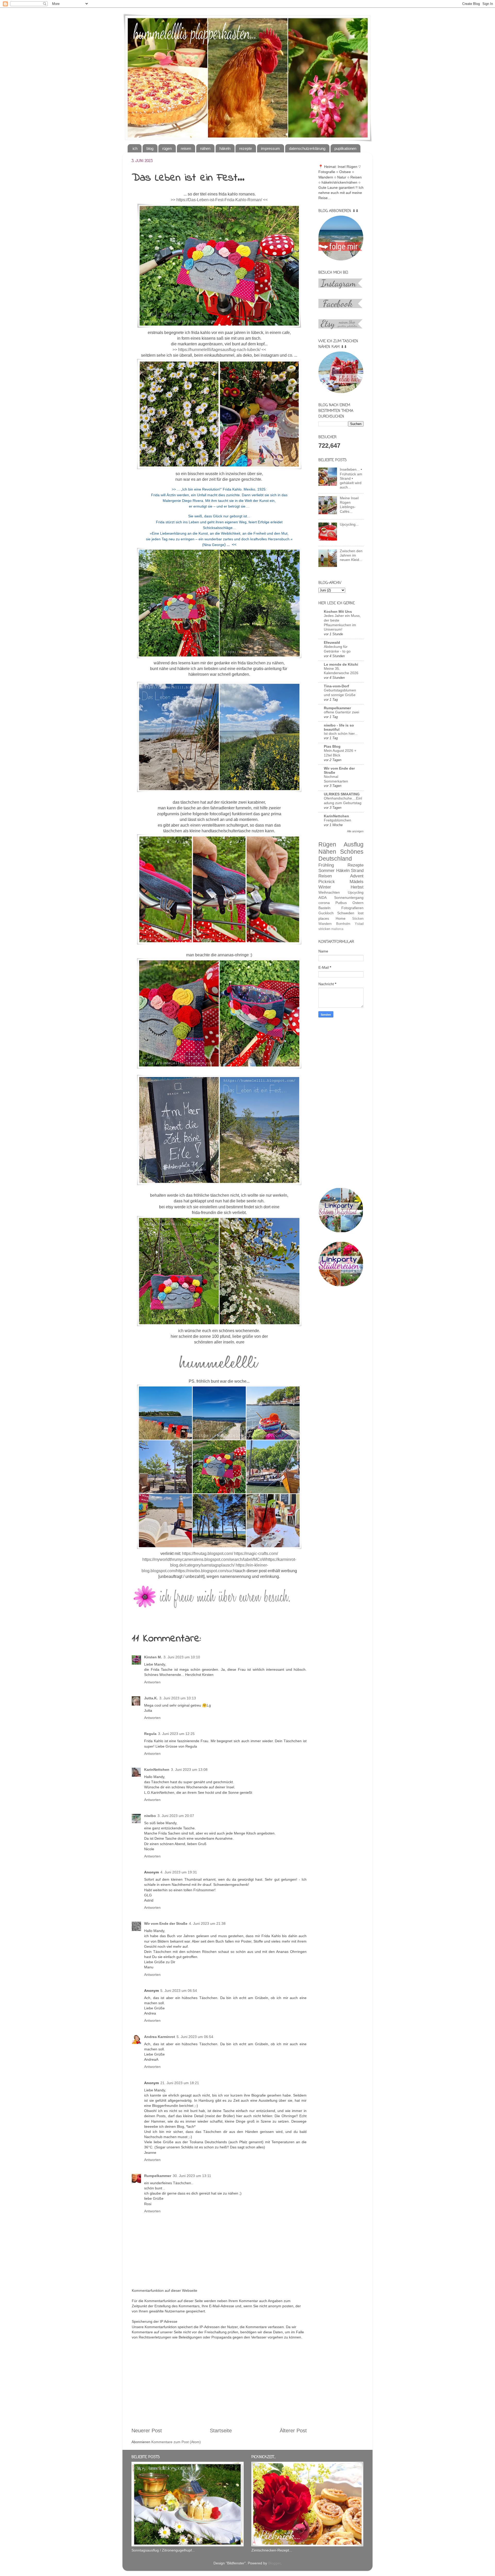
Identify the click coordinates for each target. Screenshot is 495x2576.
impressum (270, 148)
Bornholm (343, 924)
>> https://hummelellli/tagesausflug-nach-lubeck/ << (219, 350)
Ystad (359, 924)
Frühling (326, 865)
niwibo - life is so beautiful (339, 727)
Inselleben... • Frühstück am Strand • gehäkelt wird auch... (351, 478)
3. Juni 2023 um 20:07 (176, 1816)
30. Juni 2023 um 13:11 (192, 2176)
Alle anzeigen (355, 831)
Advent (357, 876)
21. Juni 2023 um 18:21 (180, 2083)
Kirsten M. (153, 1657)
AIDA (323, 898)
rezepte (246, 148)
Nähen (327, 852)
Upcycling (356, 892)
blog (150, 148)
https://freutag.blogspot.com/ (208, 1554)
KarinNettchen (157, 1770)
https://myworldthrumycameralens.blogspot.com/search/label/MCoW (204, 1559)
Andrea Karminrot (160, 2037)
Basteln (324, 908)
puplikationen (345, 148)
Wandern (325, 924)
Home (341, 918)
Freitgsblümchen (337, 820)
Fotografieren (352, 908)
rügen (167, 148)
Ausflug (354, 844)
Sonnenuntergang (349, 898)
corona (324, 903)
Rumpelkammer (158, 2176)
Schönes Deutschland (341, 855)
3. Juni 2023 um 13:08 (189, 1770)
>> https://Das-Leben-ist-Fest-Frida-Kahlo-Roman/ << (219, 200)
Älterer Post (293, 2431)
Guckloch (326, 913)
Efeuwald (332, 642)
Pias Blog (332, 746)
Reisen (325, 876)
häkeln (225, 148)
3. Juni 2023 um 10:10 (182, 1657)
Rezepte (356, 865)
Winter (325, 887)
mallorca (337, 929)
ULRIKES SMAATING (342, 794)
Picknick (327, 882)
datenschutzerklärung (307, 148)
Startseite (221, 2431)
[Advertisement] (219, 2387)
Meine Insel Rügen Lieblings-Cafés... (349, 505)
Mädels (357, 882)
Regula (150, 1734)
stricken (324, 929)
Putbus (341, 903)
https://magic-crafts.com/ (256, 1554)
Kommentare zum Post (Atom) (176, 2442)
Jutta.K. (151, 1698)
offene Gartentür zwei (341, 712)
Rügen (327, 844)
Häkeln (343, 870)
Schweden (346, 913)
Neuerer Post (147, 2431)
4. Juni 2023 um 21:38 (207, 1923)
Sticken (358, 919)
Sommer (327, 870)
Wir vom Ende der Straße (166, 1923)
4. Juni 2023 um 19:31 (179, 1872)
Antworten (152, 1682)
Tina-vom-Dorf (336, 686)
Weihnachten (329, 892)
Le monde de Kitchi (341, 664)
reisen (186, 148)
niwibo (150, 1816)
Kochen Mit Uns (338, 612)
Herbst (357, 887)
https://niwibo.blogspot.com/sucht (206, 1571)
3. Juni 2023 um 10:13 (178, 1698)
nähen (205, 148)
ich (135, 148)
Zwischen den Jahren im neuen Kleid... (351, 555)
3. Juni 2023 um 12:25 (176, 1734)
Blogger (274, 2563)
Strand (357, 870)
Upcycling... (349, 524)
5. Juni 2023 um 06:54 (179, 1991)
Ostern (358, 903)
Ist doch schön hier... (341, 734)
